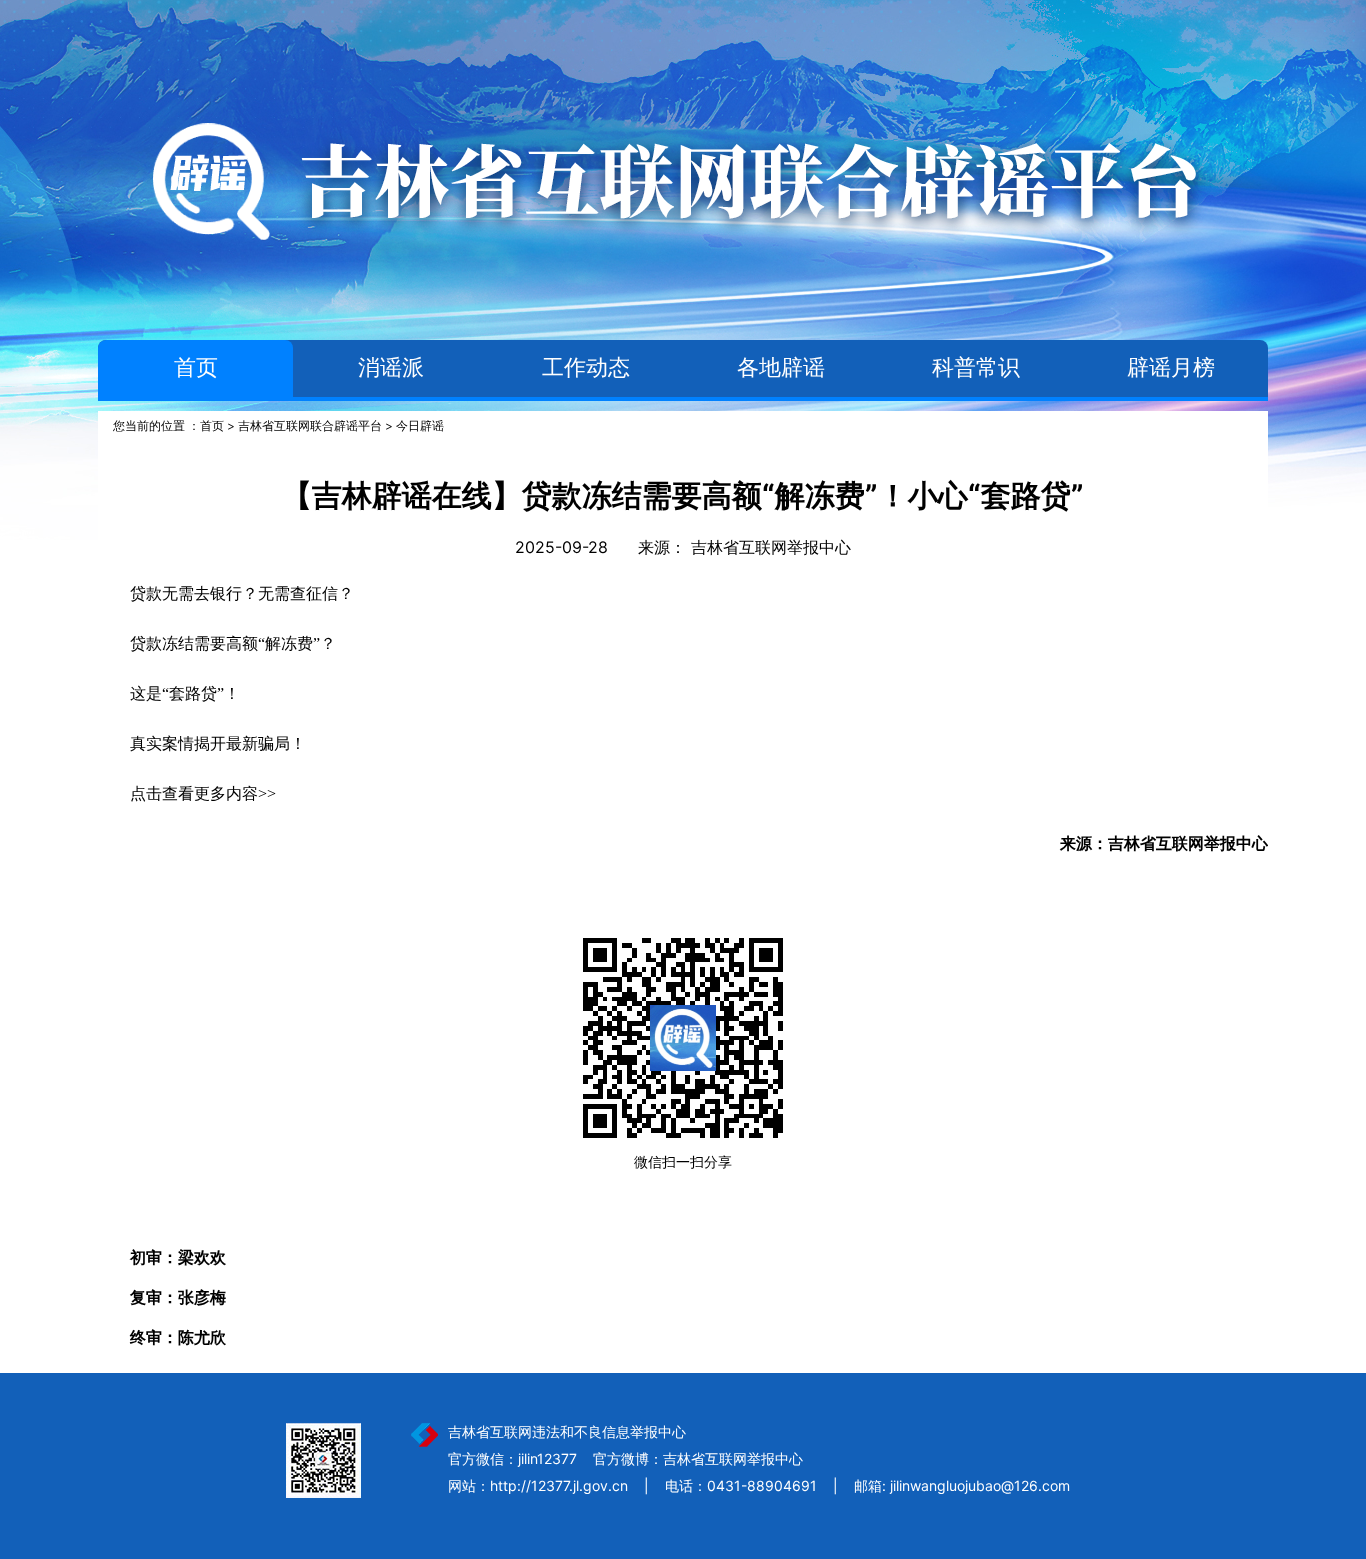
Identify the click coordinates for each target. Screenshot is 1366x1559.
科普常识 (976, 367)
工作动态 (586, 367)
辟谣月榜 (1171, 367)
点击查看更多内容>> (203, 793)
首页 (196, 367)
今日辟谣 (420, 425)
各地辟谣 (781, 367)
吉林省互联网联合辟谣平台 (310, 425)
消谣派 (391, 367)
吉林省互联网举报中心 (771, 547)
